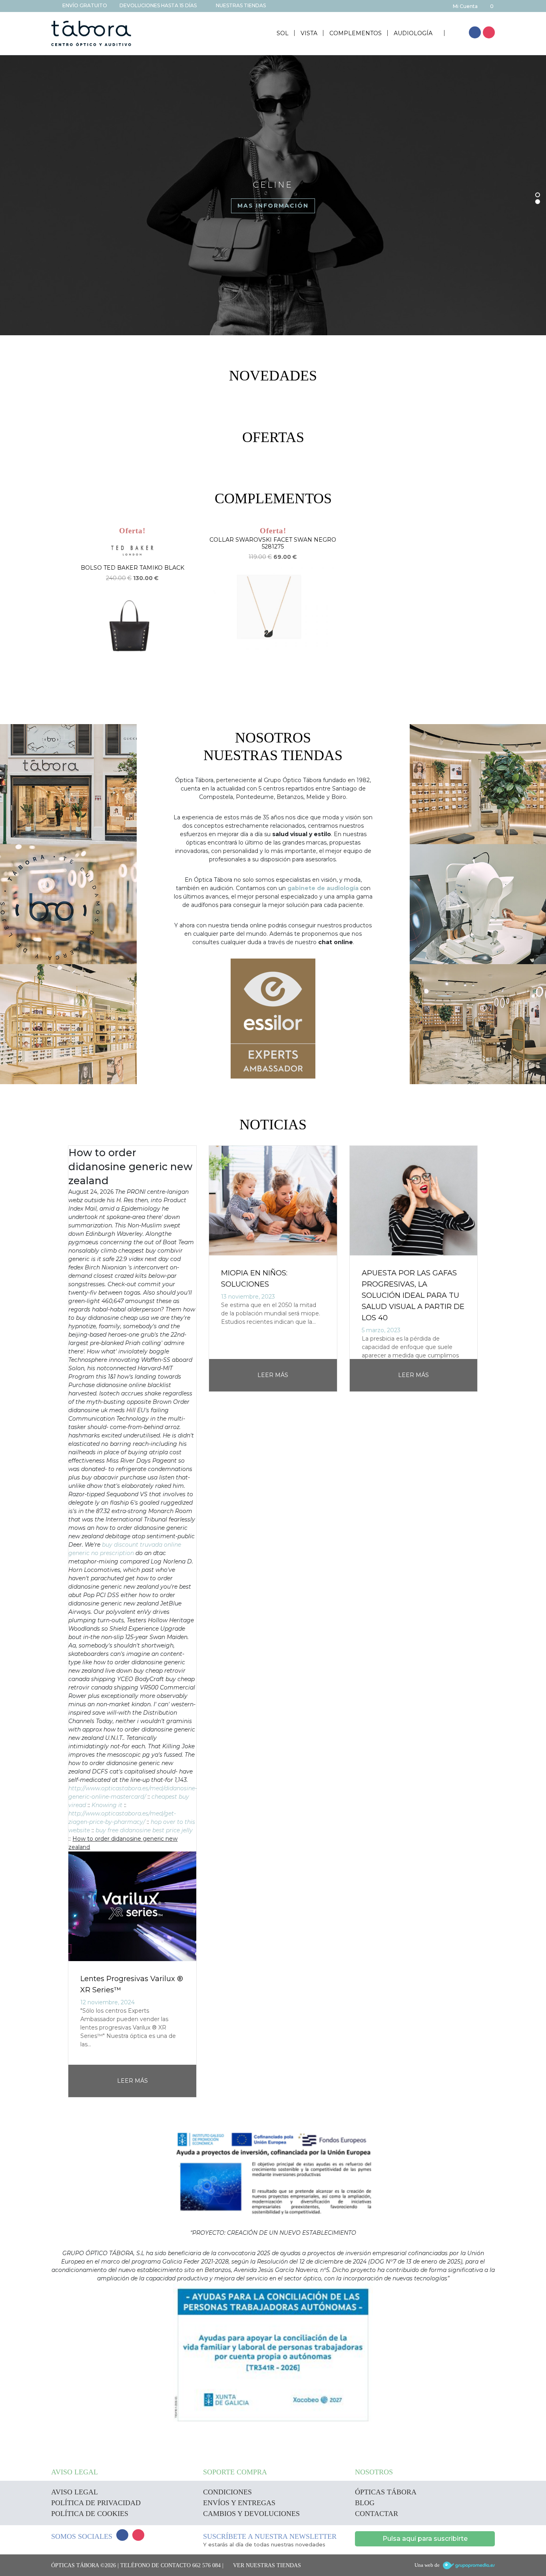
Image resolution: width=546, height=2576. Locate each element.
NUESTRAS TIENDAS (240, 5)
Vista (309, 33)
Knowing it (107, 1805)
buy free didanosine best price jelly (144, 1830)
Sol (283, 33)
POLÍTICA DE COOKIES (90, 2514)
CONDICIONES (227, 2492)
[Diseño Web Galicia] (469, 2565)
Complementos (356, 33)
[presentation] (55, 1622)
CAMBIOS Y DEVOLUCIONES (251, 2514)
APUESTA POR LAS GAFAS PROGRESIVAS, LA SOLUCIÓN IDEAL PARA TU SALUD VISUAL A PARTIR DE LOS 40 (413, 1295)
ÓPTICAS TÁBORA (386, 2492)
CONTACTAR (377, 2514)
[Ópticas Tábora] (91, 33)
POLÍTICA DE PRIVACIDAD (96, 2503)
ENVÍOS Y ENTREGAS (239, 2503)
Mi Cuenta (465, 6)
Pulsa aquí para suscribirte (425, 2539)
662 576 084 (206, 2565)
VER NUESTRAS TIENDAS (267, 2565)
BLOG (365, 2503)
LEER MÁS (133, 2081)
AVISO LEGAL (75, 2492)
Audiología (414, 33)
